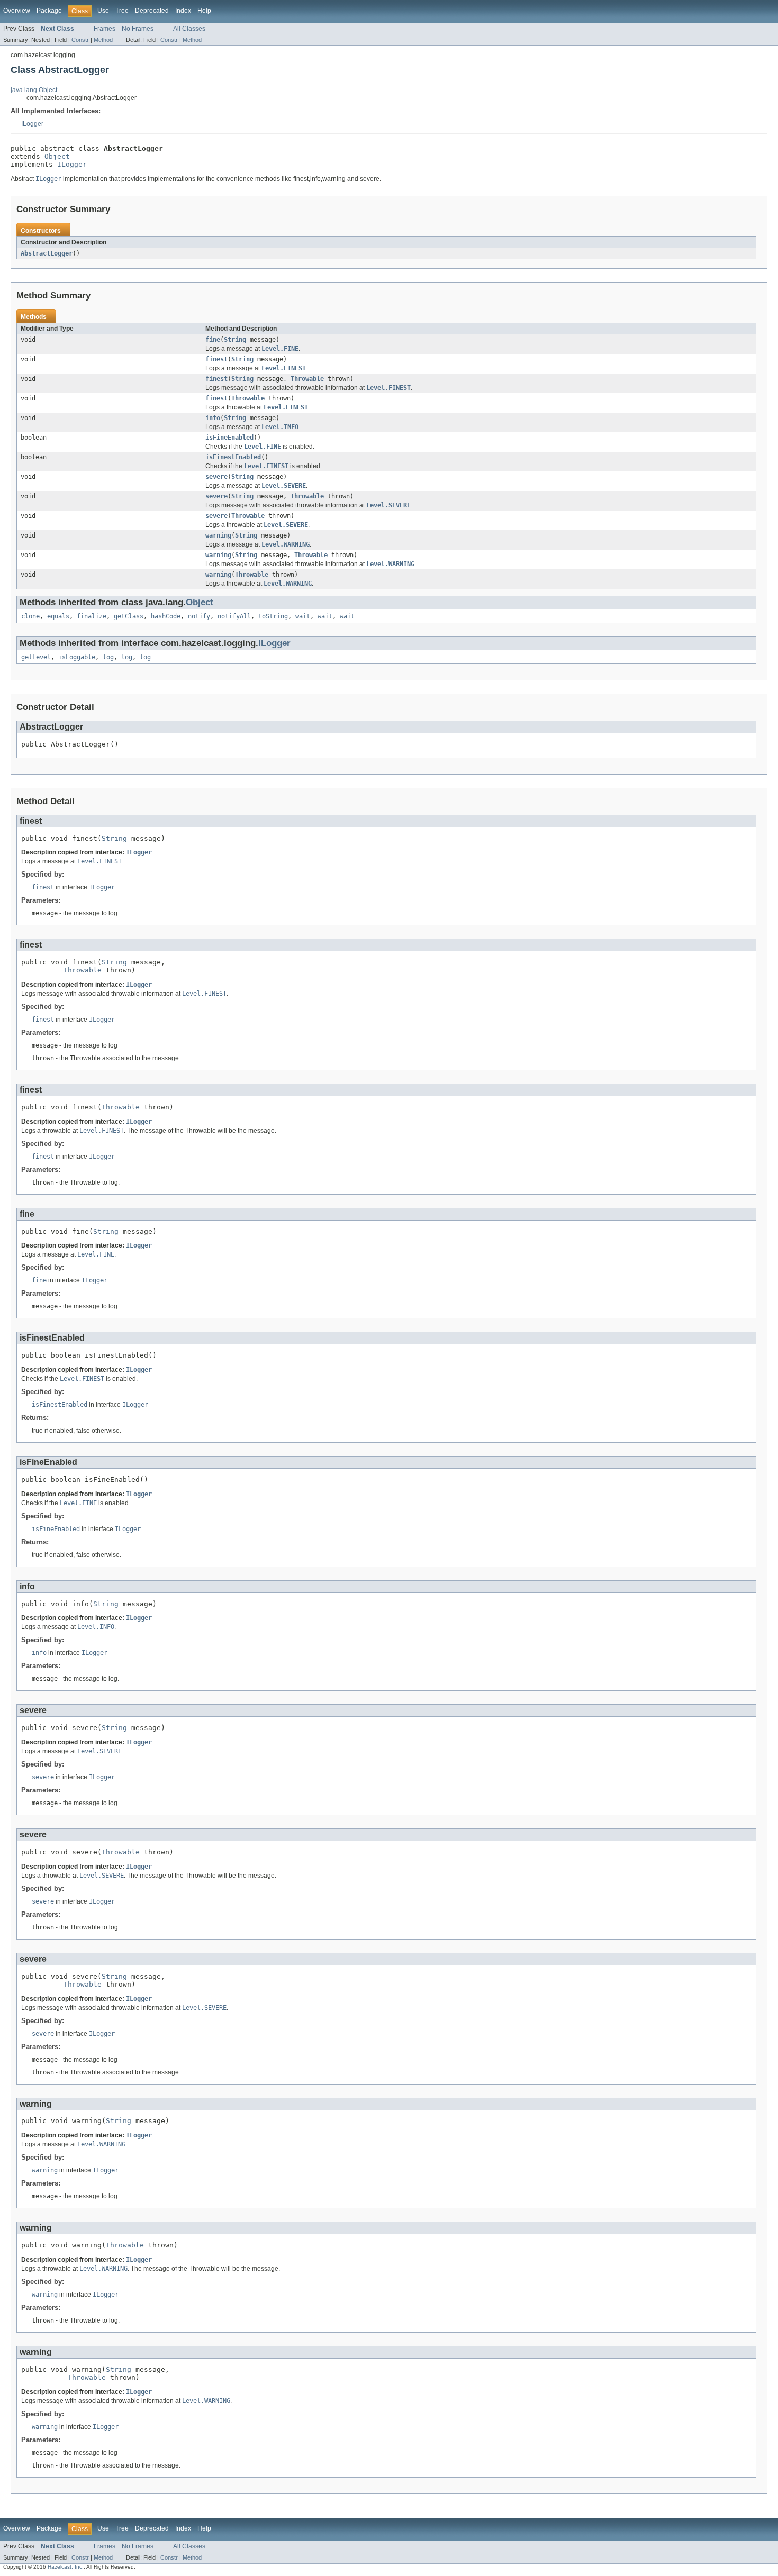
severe (216, 477)
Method (103, 40)
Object (57, 156)
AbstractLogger (47, 253)
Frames (105, 29)
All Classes (189, 29)
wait (303, 616)
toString (273, 616)
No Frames (138, 29)
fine (213, 340)
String (235, 340)
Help (204, 11)
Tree (122, 11)
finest (216, 359)
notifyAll (234, 616)
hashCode (166, 616)
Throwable (307, 379)
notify (199, 616)
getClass (129, 616)
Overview (17, 11)
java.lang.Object (34, 90)
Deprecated (152, 11)
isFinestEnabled (233, 457)
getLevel (36, 657)
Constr (80, 40)
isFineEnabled (229, 438)
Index (183, 11)
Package (49, 11)
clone (30, 616)
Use (103, 11)
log (108, 657)
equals (58, 616)
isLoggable (77, 657)
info (213, 418)
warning (218, 535)
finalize (92, 616)
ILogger (32, 124)
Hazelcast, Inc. (66, 2567)
